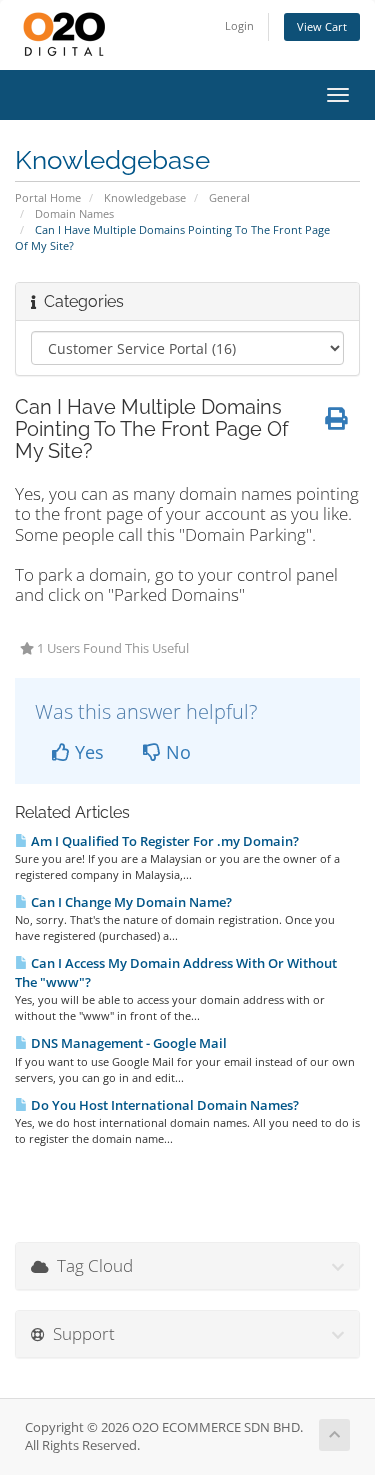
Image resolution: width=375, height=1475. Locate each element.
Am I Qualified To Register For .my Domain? (163, 841)
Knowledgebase (145, 197)
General (229, 197)
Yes (87, 752)
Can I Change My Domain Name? (130, 902)
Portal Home (48, 197)
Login (239, 25)
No (176, 752)
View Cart (322, 26)
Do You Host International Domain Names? (163, 1105)
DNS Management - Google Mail (127, 1043)
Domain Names (74, 213)
